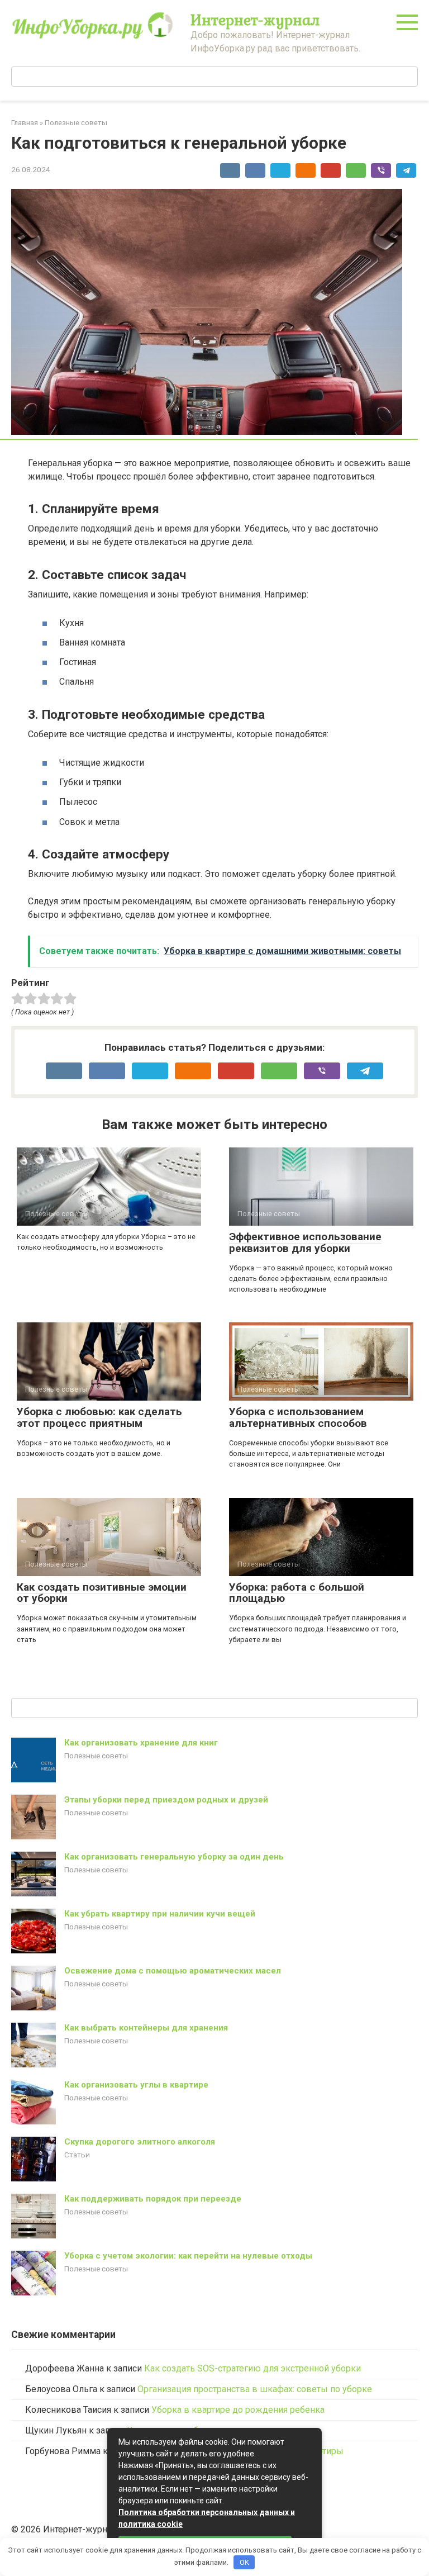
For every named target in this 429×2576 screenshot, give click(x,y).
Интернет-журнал (255, 20)
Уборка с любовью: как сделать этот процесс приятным (99, 1417)
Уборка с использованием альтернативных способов (298, 1417)
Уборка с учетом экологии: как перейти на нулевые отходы (188, 2256)
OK (244, 2562)
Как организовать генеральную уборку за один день (174, 1857)
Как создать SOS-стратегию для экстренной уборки (252, 2368)
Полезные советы (96, 1756)
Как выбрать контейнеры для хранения (146, 2028)
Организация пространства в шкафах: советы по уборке (255, 2389)
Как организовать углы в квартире (136, 2085)
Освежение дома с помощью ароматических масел (173, 1971)
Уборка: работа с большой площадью (297, 1593)
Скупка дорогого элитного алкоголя (140, 2142)
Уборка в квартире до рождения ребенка (238, 2410)
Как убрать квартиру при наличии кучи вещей (160, 1914)
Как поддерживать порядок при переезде (153, 2199)
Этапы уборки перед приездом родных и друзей (166, 1800)
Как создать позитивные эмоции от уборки (102, 1593)
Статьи (77, 2155)
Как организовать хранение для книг (141, 1743)
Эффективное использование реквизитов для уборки (305, 1242)
